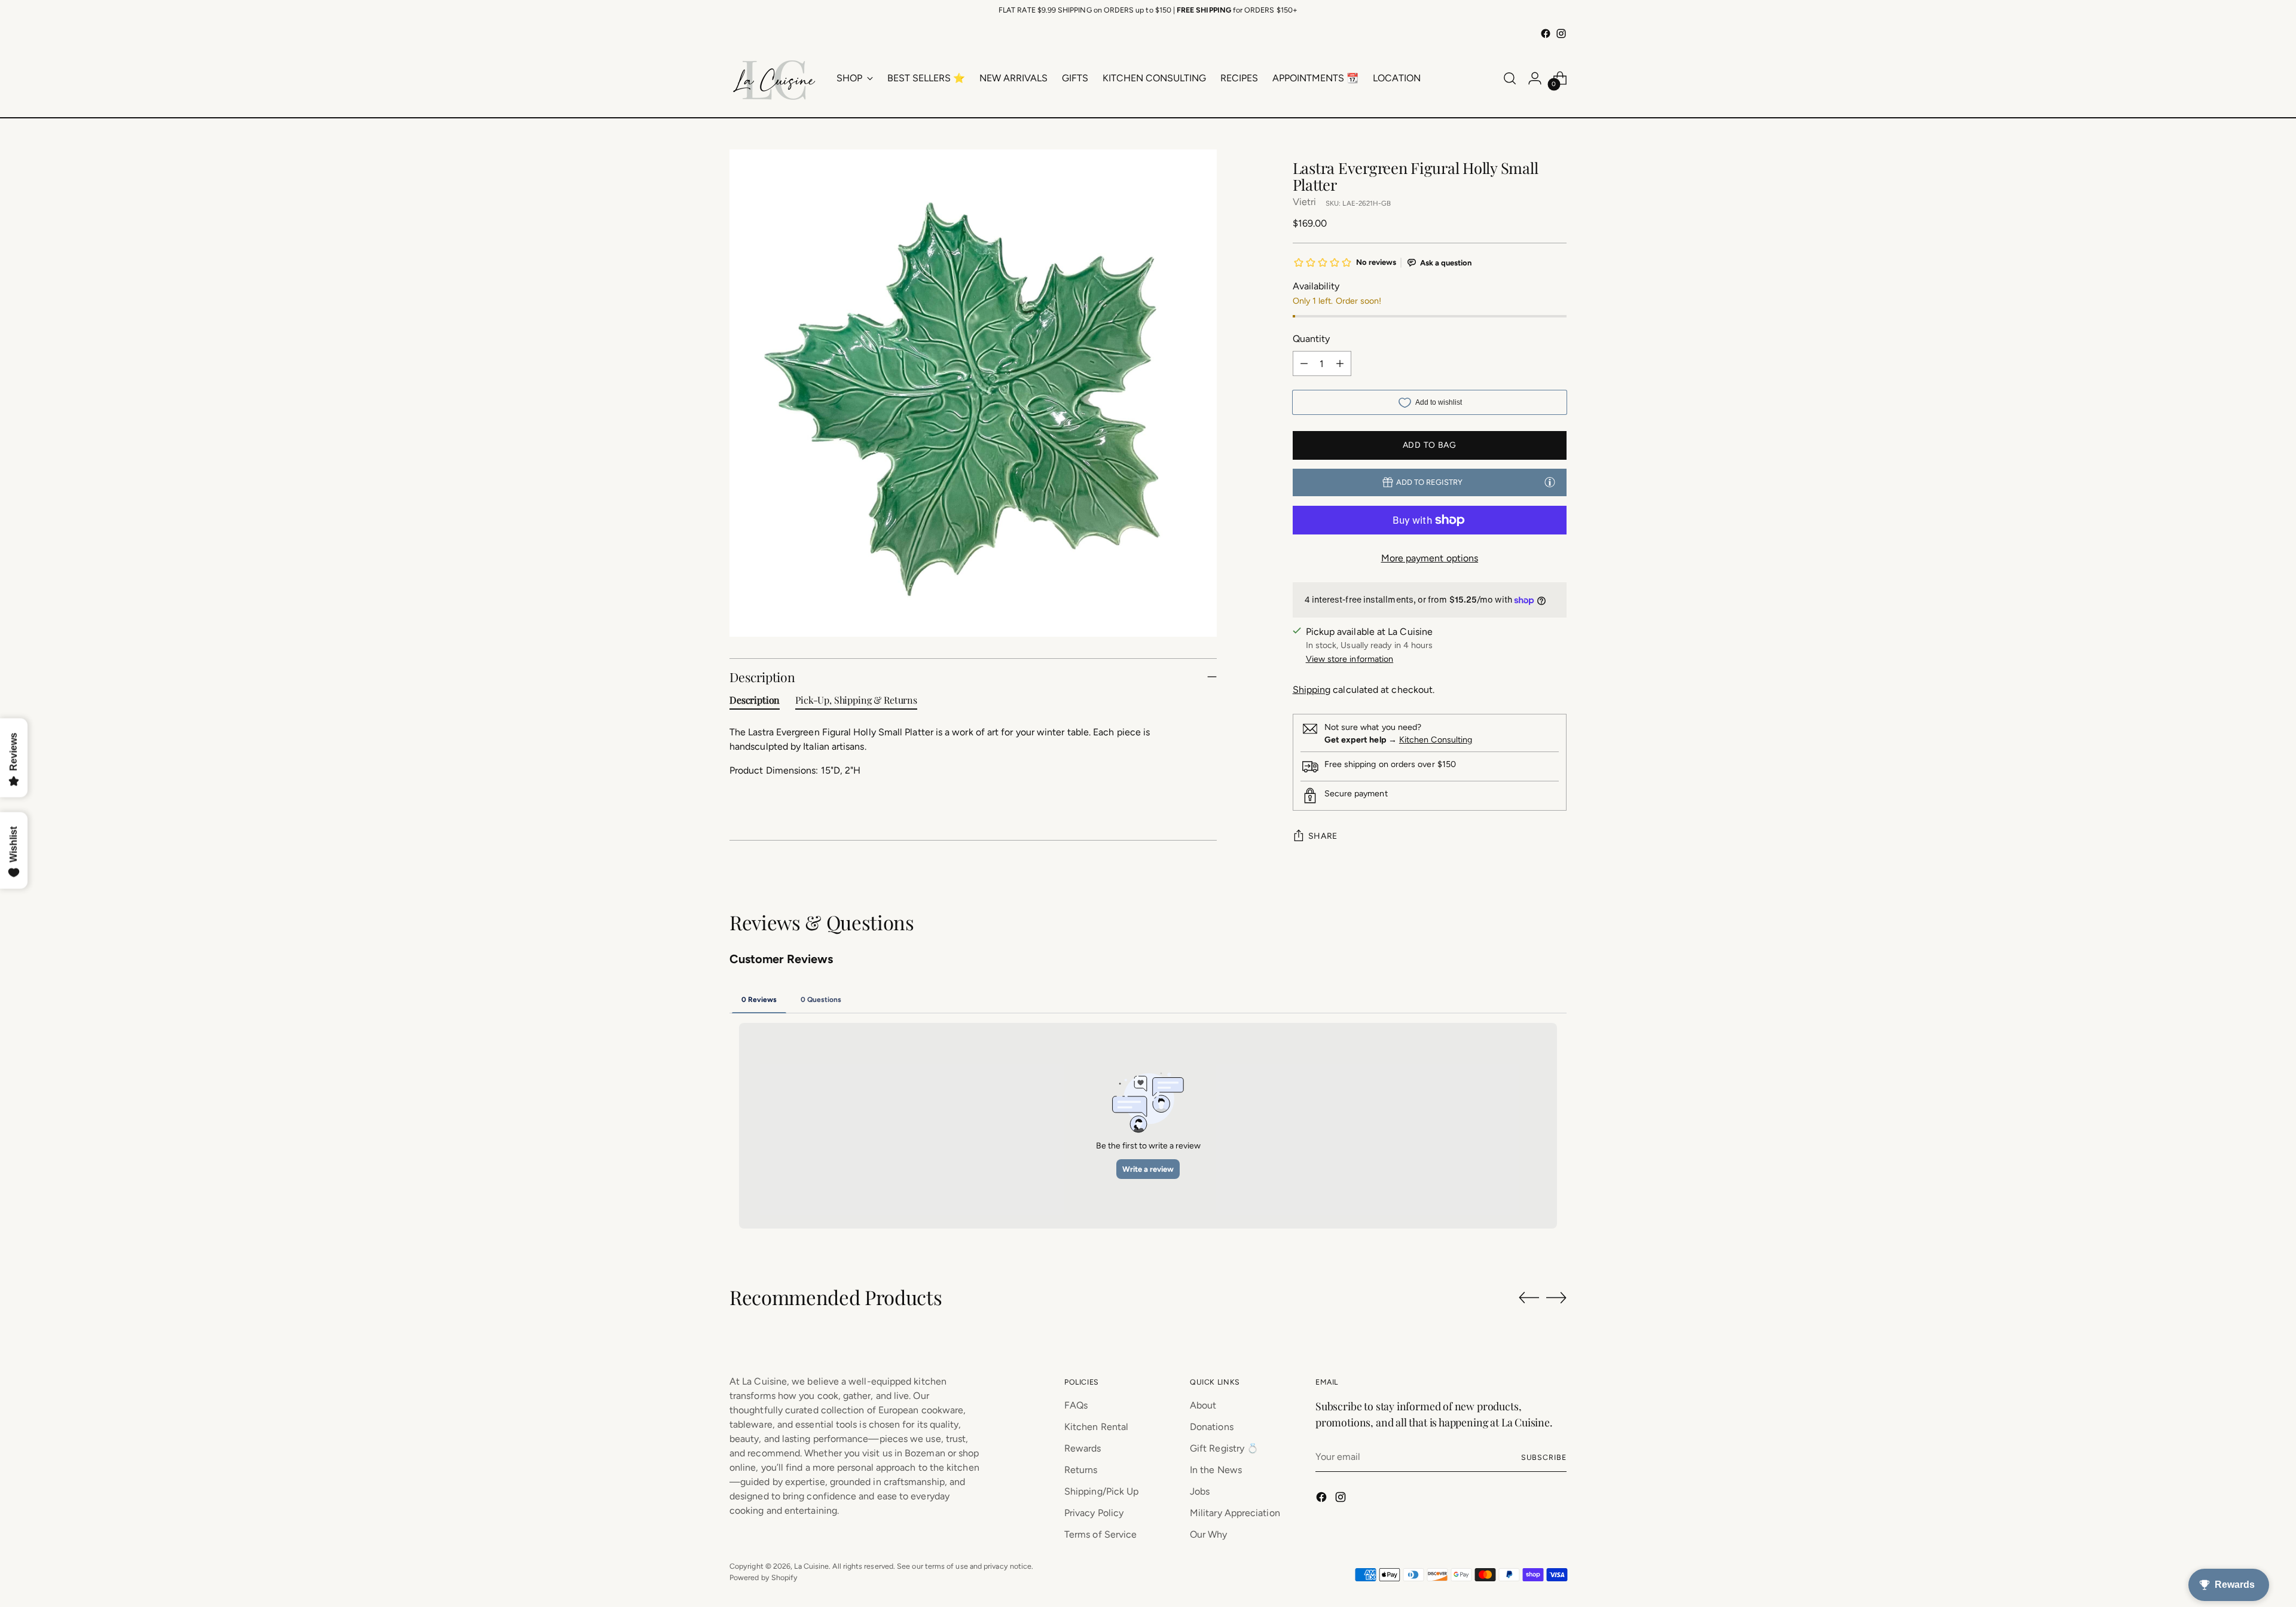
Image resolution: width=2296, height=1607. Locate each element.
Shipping (1312, 690)
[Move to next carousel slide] (1556, 1297)
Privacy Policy (1094, 1513)
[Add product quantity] (1340, 363)
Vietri (1304, 202)
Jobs (1200, 1491)
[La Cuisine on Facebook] (1546, 33)
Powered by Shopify (764, 1577)
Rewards (1083, 1448)
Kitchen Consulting (1436, 740)
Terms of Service (1100, 1534)
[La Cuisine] (774, 78)
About (1203, 1405)
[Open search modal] (1510, 78)
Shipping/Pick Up (1101, 1491)
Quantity (1312, 339)
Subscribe (1544, 1457)
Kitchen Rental (1096, 1427)
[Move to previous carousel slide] (1529, 1298)
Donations (1212, 1427)
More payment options (1430, 558)
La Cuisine (811, 1566)
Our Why (1209, 1534)
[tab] (755, 702)
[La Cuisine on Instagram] (1561, 33)
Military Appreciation (1235, 1513)
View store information (1350, 659)
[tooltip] (1550, 482)
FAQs (1076, 1405)
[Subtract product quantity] (1304, 363)
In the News (1216, 1470)
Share (1323, 836)
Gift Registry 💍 (1224, 1448)
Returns (1081, 1470)
